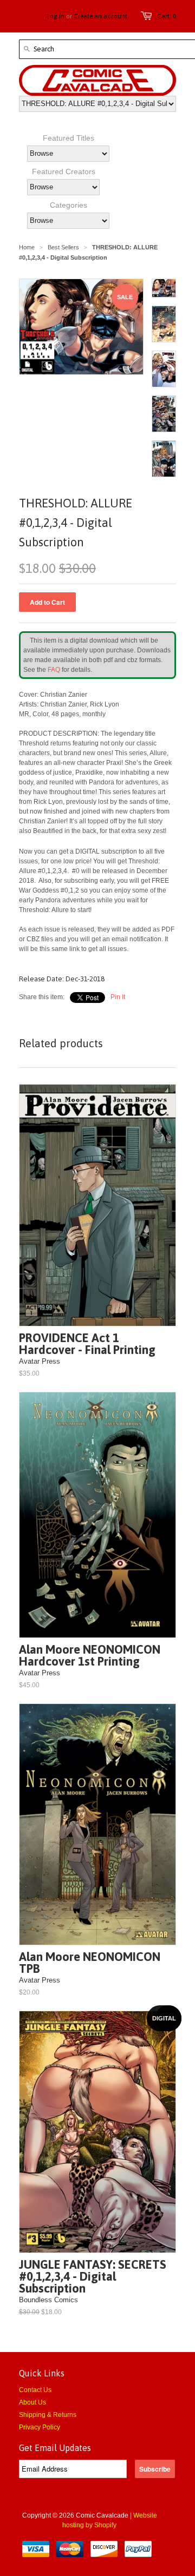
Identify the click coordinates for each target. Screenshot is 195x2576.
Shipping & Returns (48, 2415)
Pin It (118, 997)
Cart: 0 (167, 16)
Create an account (100, 16)
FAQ (54, 670)
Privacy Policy (40, 2427)
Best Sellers (63, 247)
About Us (32, 2402)
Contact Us (35, 2390)
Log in (56, 16)
